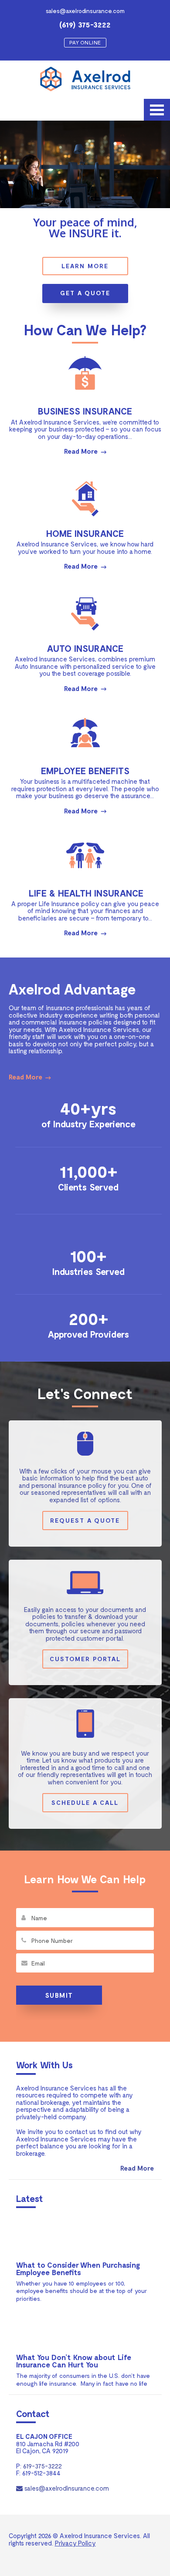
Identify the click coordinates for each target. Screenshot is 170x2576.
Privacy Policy (75, 2543)
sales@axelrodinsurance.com (85, 11)
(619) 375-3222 (85, 25)
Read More (81, 451)
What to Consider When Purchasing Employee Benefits (78, 2268)
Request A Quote (85, 1520)
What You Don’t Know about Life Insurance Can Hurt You (74, 2361)
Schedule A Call (85, 1802)
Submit (59, 1995)
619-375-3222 (42, 2466)
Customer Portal (85, 1659)
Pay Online (85, 42)
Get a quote (85, 293)
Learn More (85, 266)
